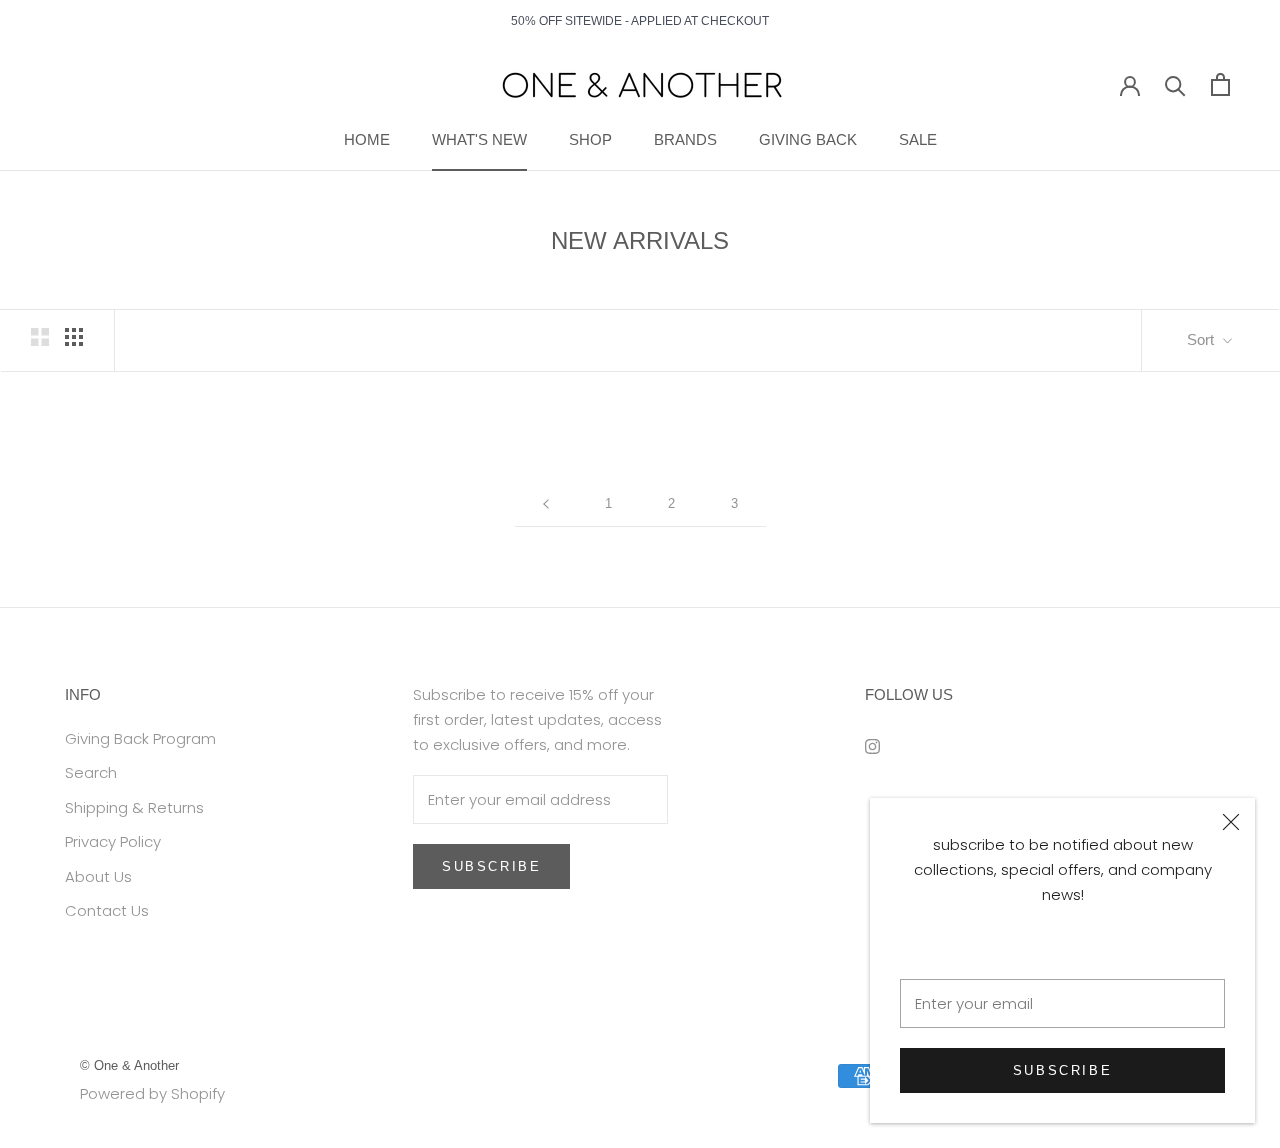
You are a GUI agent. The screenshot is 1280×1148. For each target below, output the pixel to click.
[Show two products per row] (40, 337)
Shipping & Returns (134, 807)
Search (91, 772)
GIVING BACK (808, 139)
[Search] (1175, 84)
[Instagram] (872, 746)
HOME (367, 139)
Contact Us (107, 910)
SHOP (590, 139)
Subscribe (1062, 1070)
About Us (98, 876)
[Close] (1231, 822)
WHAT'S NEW (479, 139)
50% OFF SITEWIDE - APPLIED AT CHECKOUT (640, 21)
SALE (918, 139)
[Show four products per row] (74, 337)
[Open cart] (1220, 84)
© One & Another (129, 1065)
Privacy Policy (113, 841)
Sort (1202, 339)
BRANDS (685, 139)
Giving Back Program (140, 738)
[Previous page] (546, 504)
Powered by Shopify (152, 1093)
